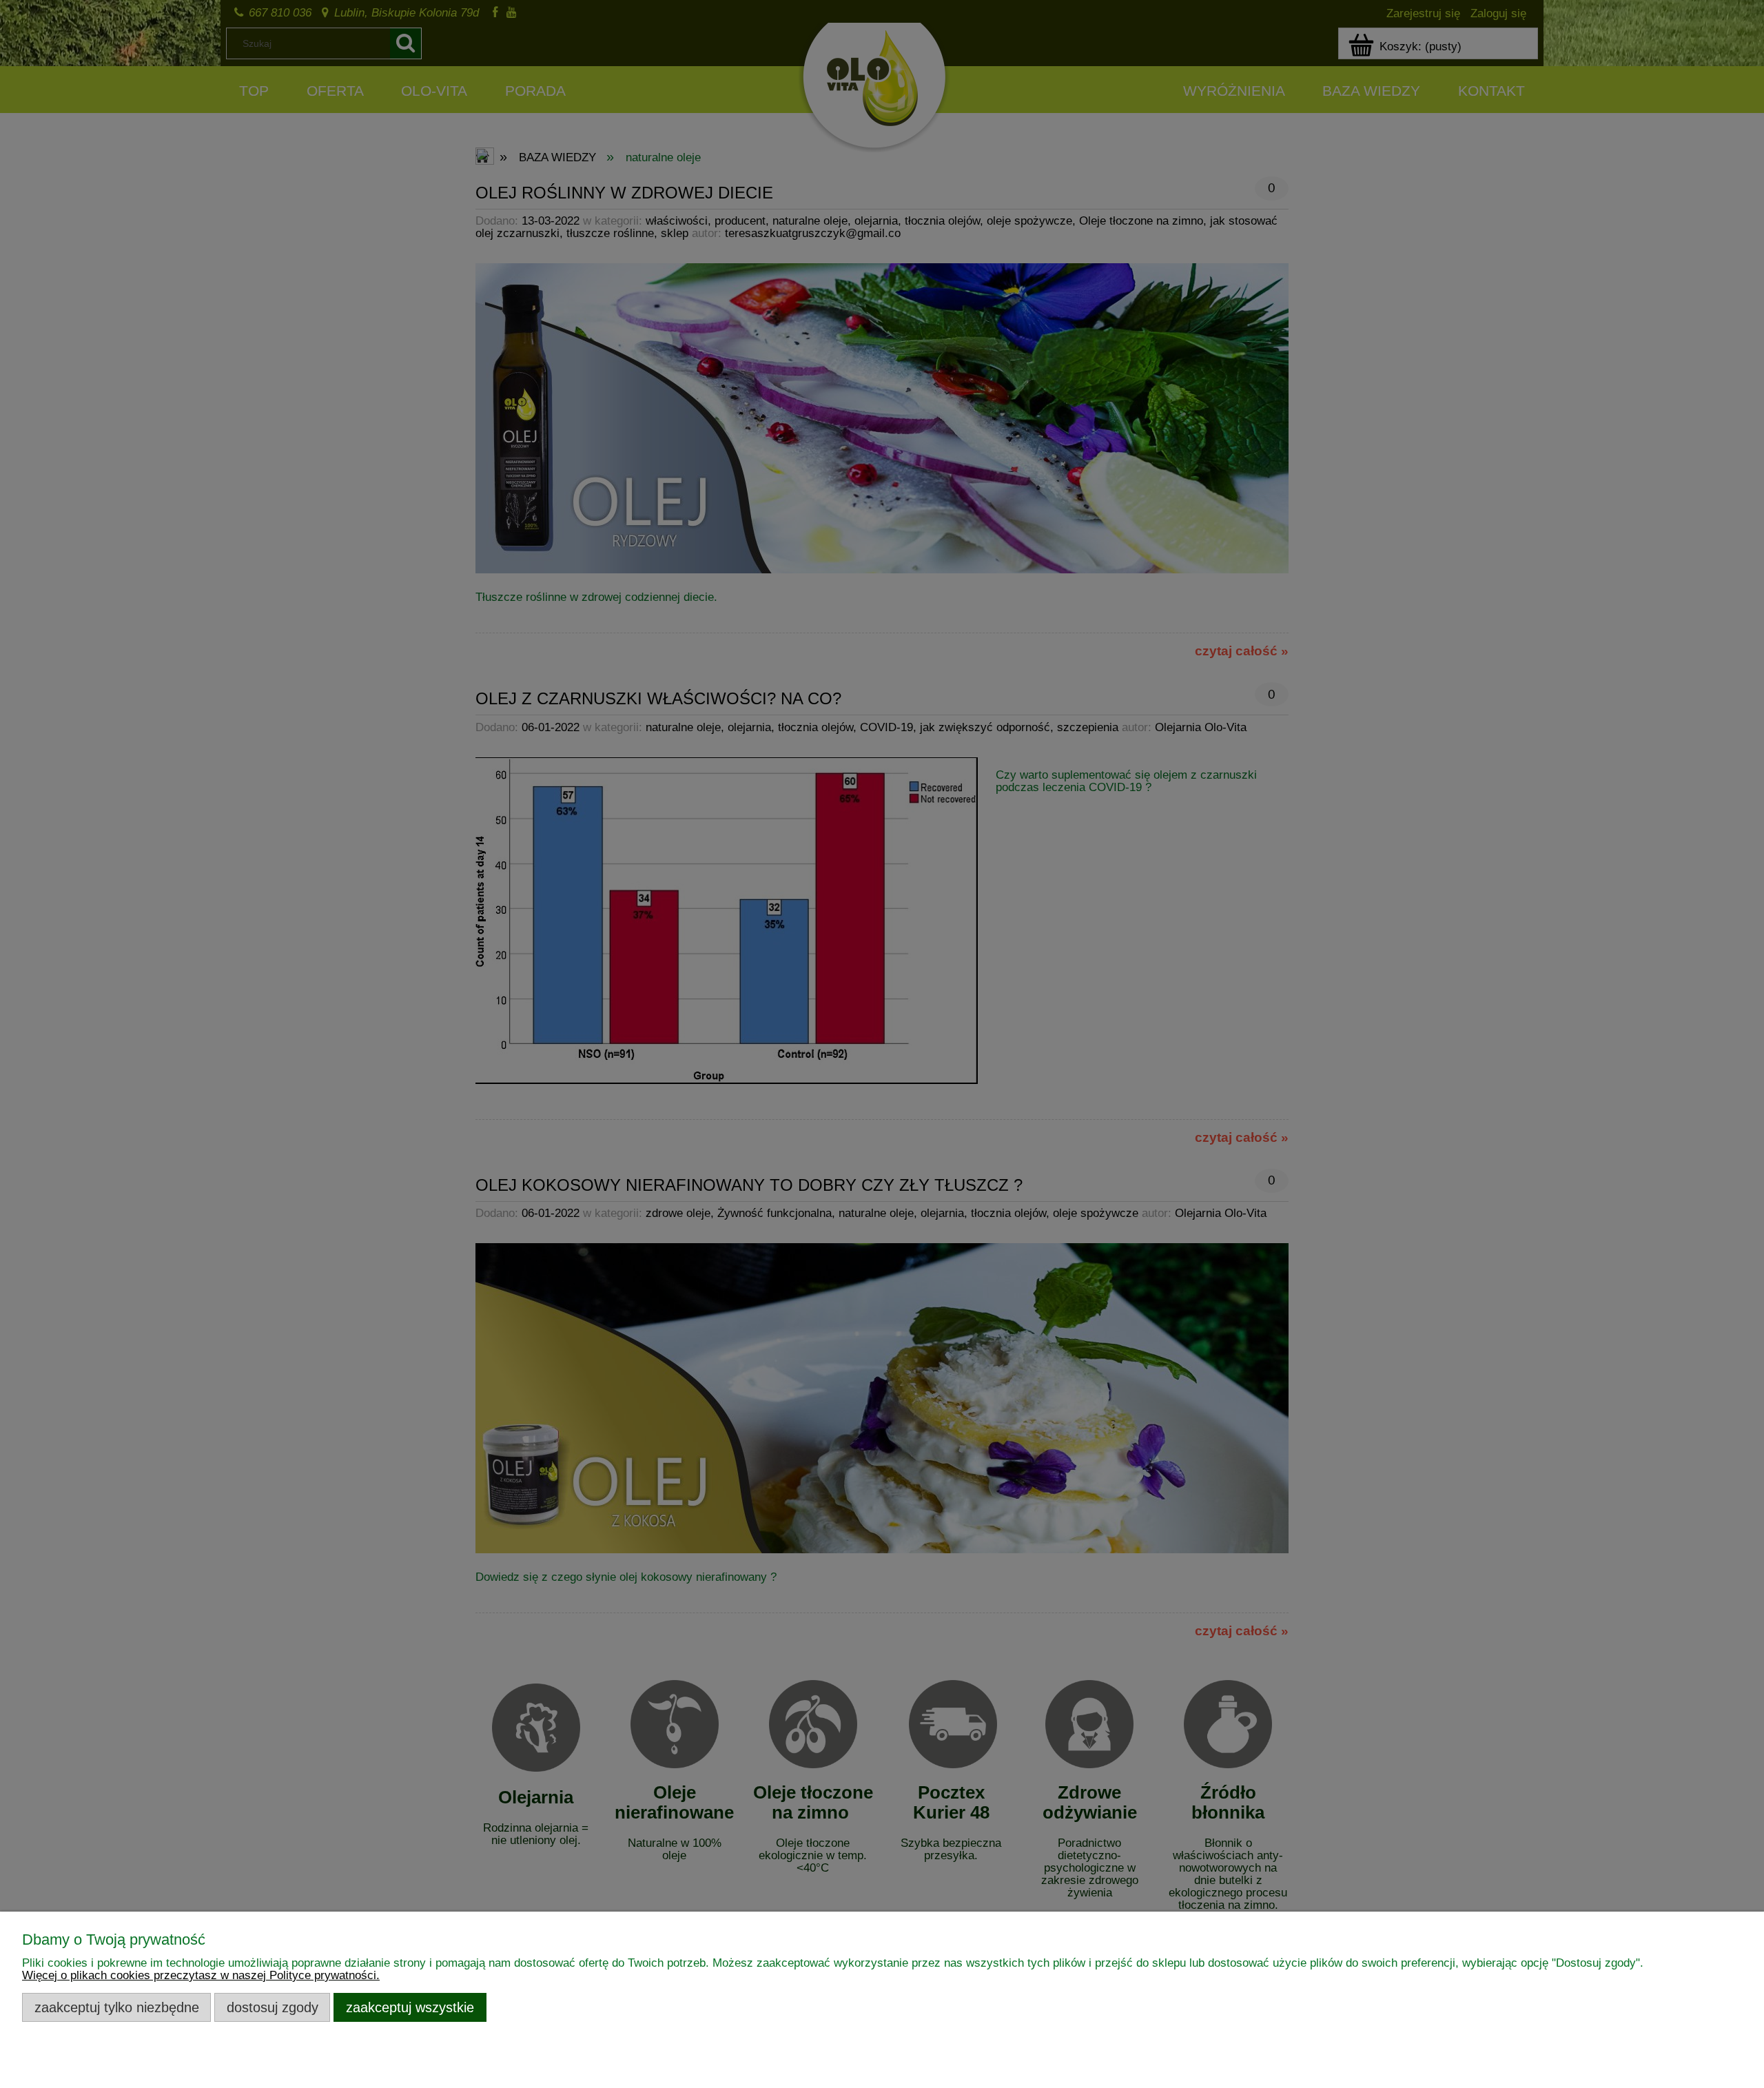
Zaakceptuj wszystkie (410, 2007)
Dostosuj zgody (273, 2007)
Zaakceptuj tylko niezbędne (117, 2007)
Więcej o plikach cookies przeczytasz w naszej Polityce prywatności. (201, 1975)
